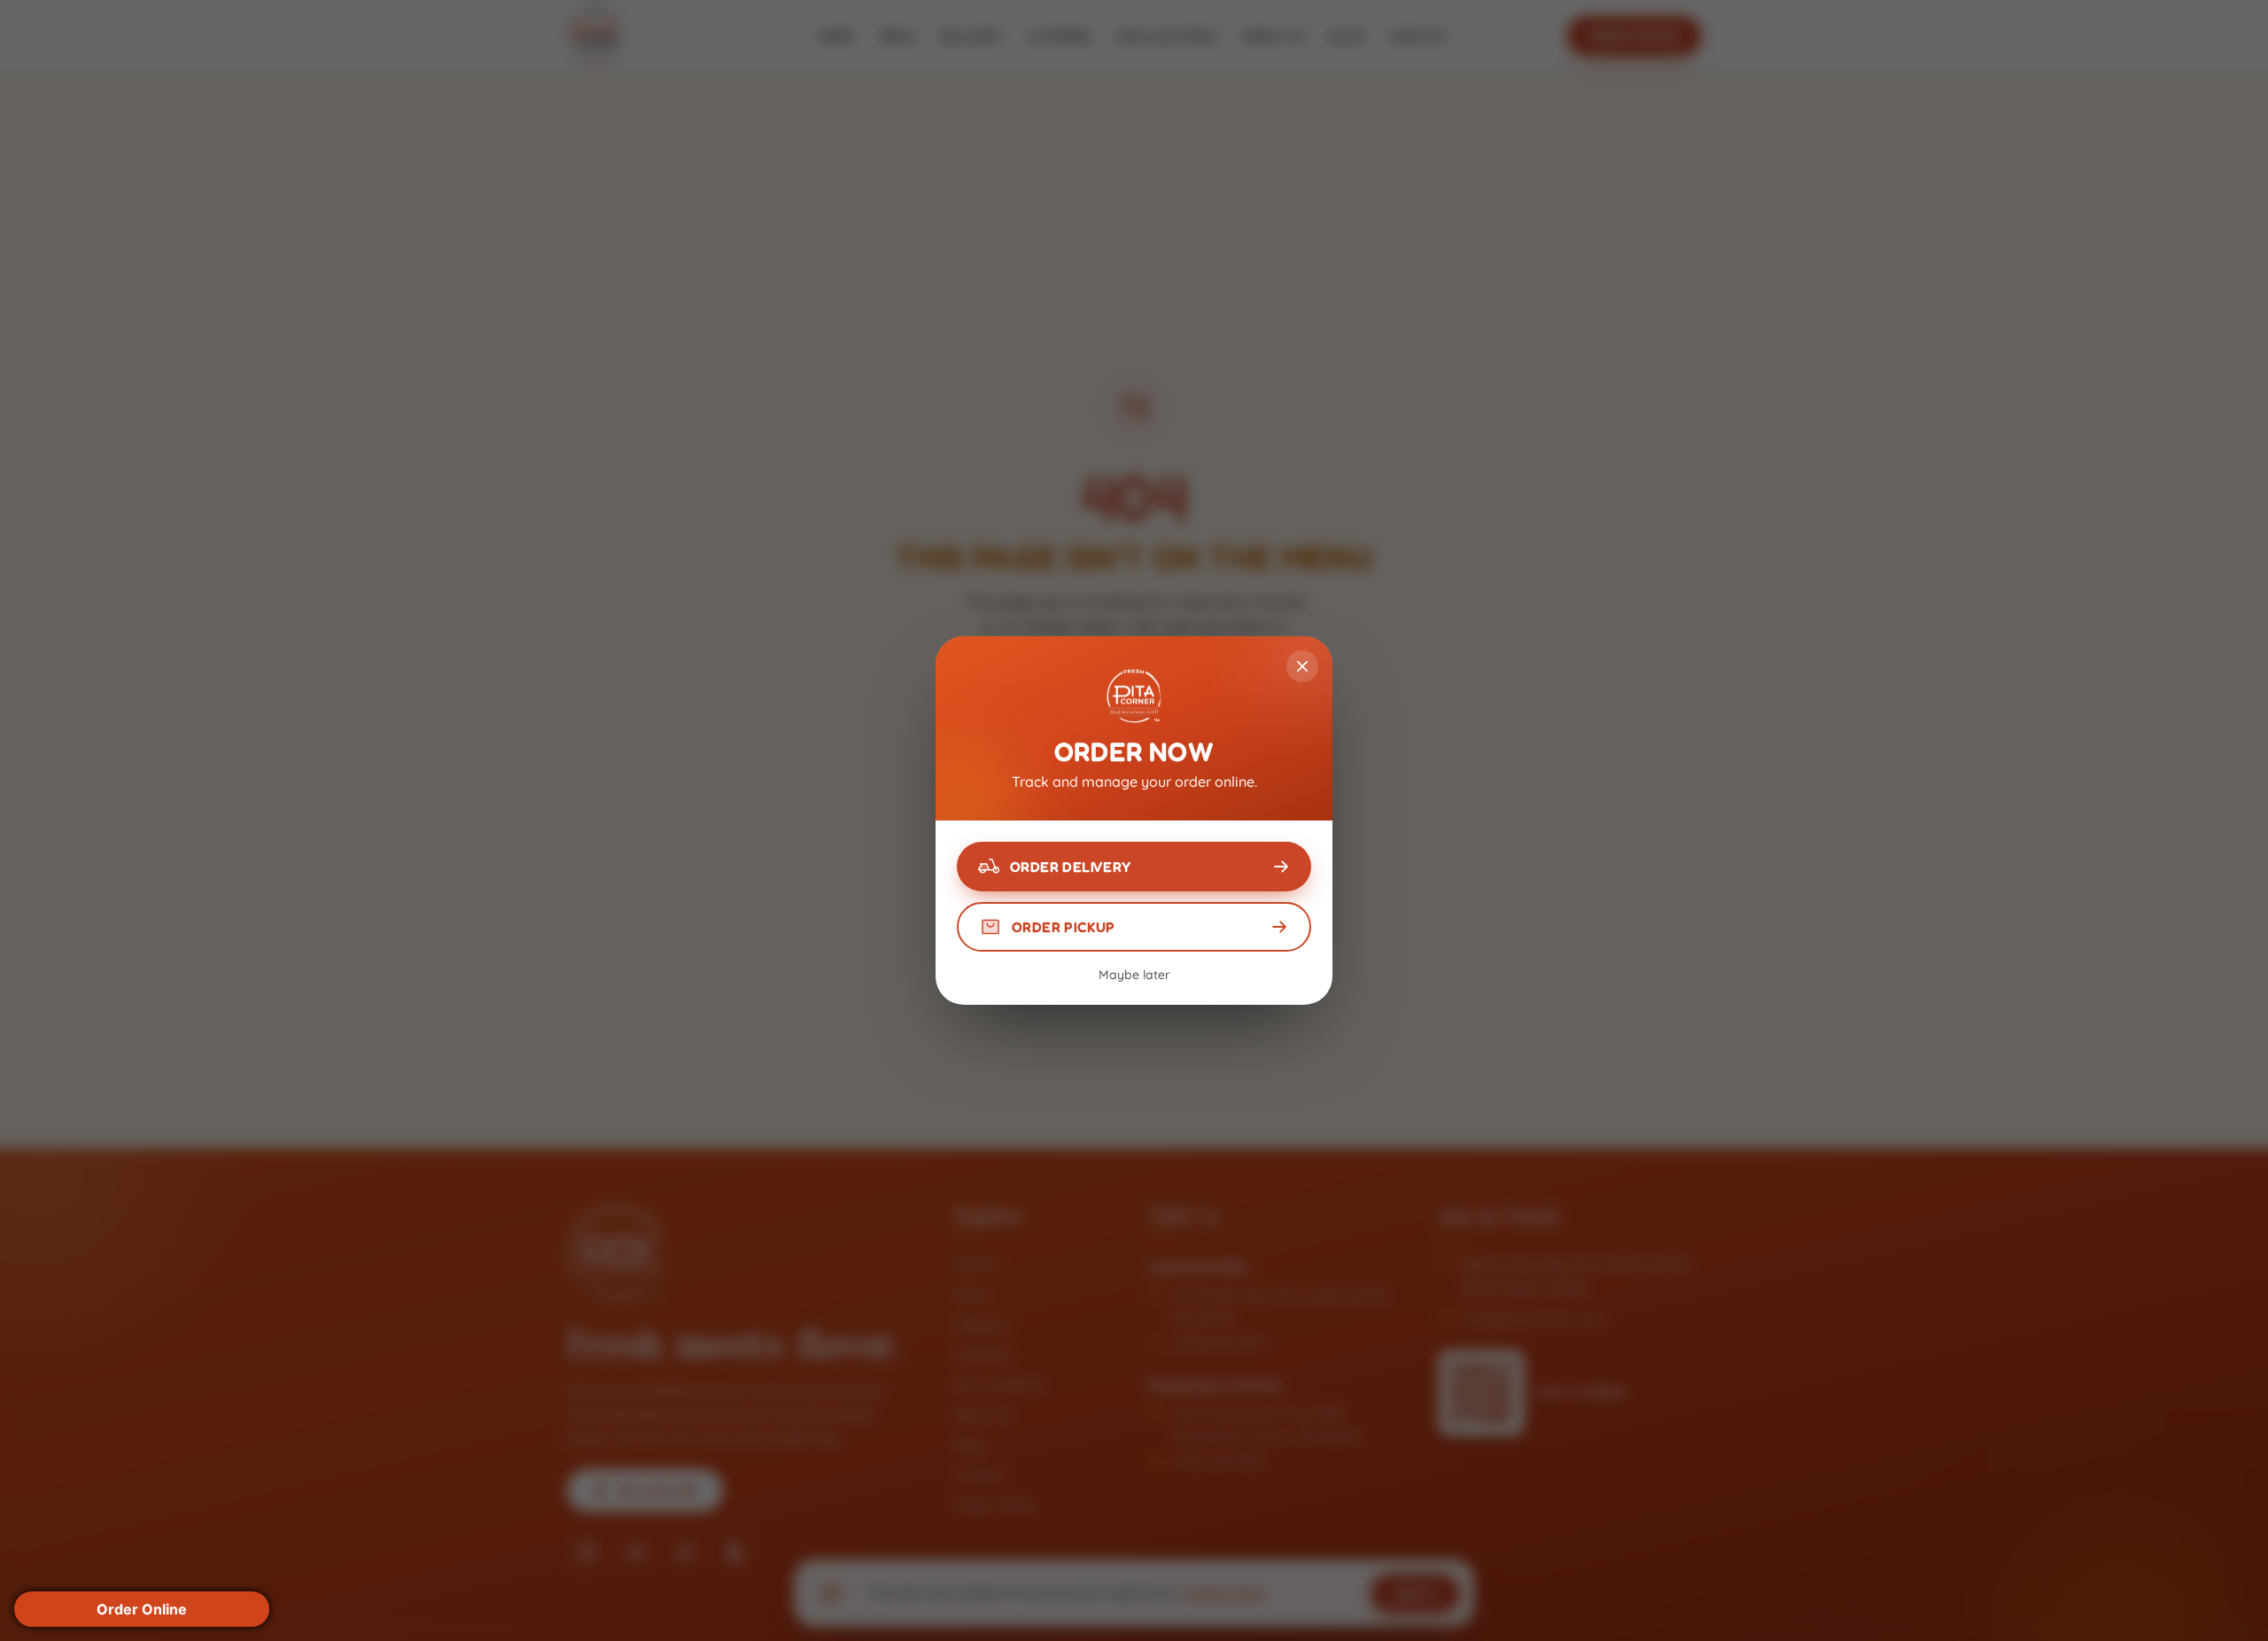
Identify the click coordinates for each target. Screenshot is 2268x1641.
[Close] (1302, 666)
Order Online (142, 1609)
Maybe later (1134, 975)
